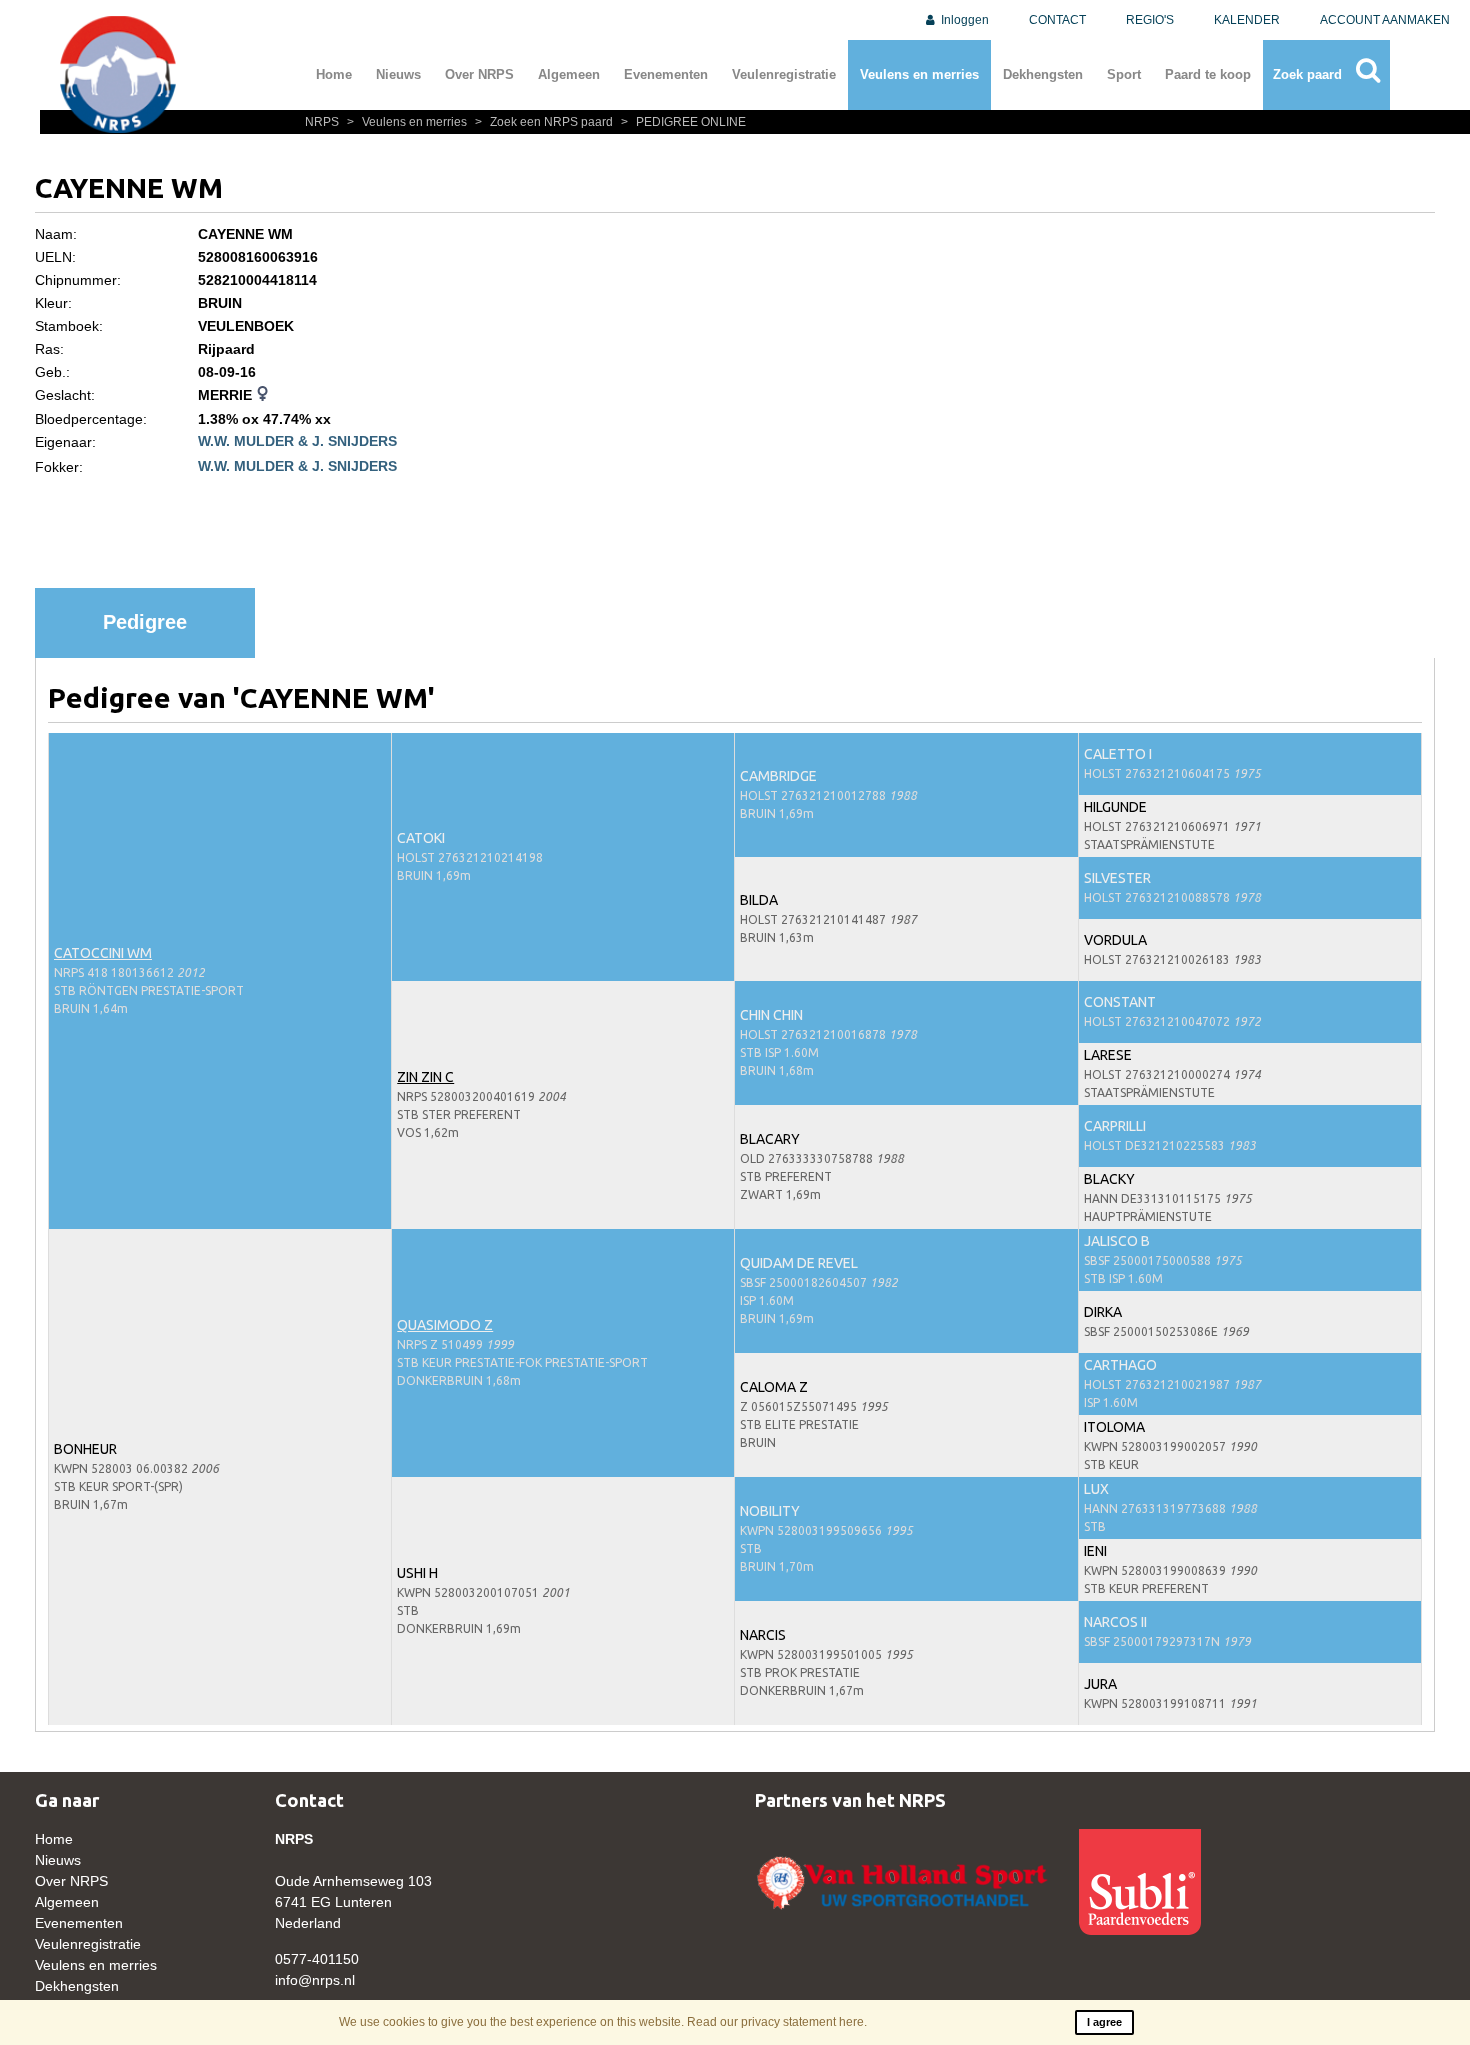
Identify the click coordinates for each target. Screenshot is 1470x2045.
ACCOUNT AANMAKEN (1385, 20)
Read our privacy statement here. (777, 2022)
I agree (1104, 2022)
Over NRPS (479, 74)
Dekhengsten (1043, 74)
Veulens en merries (919, 74)
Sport (1124, 74)
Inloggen (963, 20)
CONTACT (1057, 20)
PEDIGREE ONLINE (683, 122)
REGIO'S (1150, 20)
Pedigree (145, 622)
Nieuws (398, 74)
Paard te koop (1208, 74)
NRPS (323, 122)
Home (334, 74)
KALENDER (1247, 20)
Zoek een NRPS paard (545, 122)
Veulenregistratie (784, 74)
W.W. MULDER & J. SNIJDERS (297, 441)
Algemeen (569, 74)
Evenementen (666, 74)
